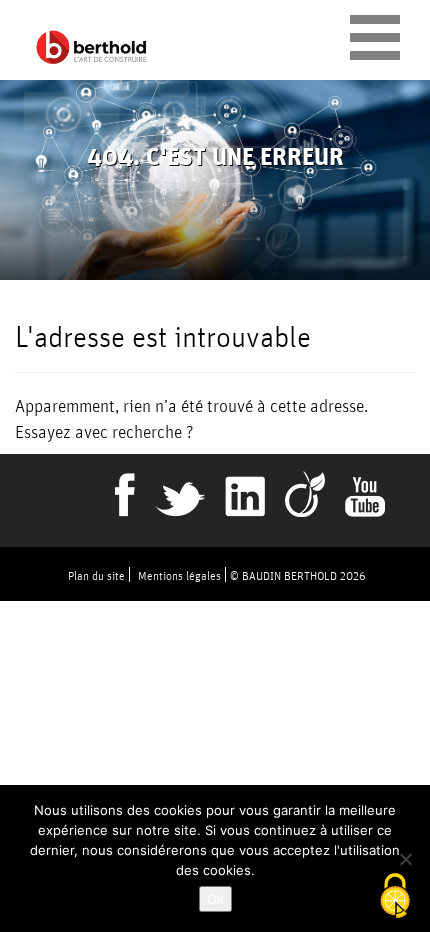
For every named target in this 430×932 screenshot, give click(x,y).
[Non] (405, 859)
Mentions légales (179, 575)
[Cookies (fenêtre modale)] (395, 897)
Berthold (95, 47)
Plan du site (96, 575)
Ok (215, 899)
